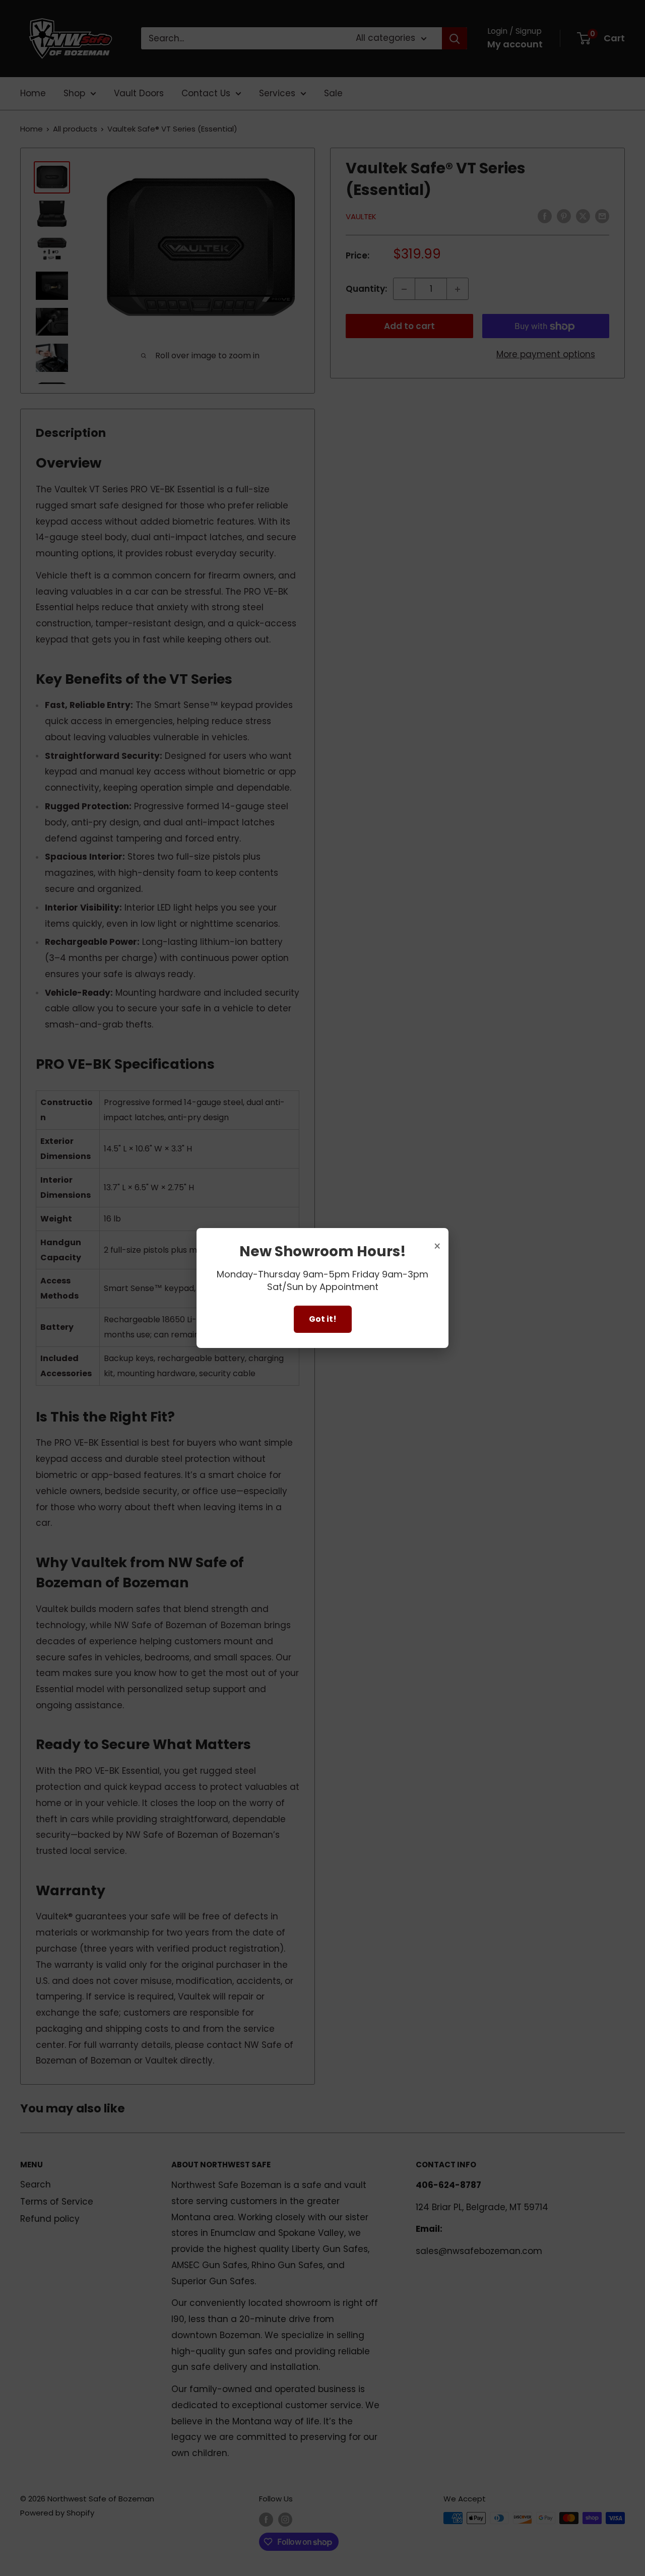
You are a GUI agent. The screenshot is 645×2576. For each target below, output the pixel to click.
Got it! (323, 1319)
